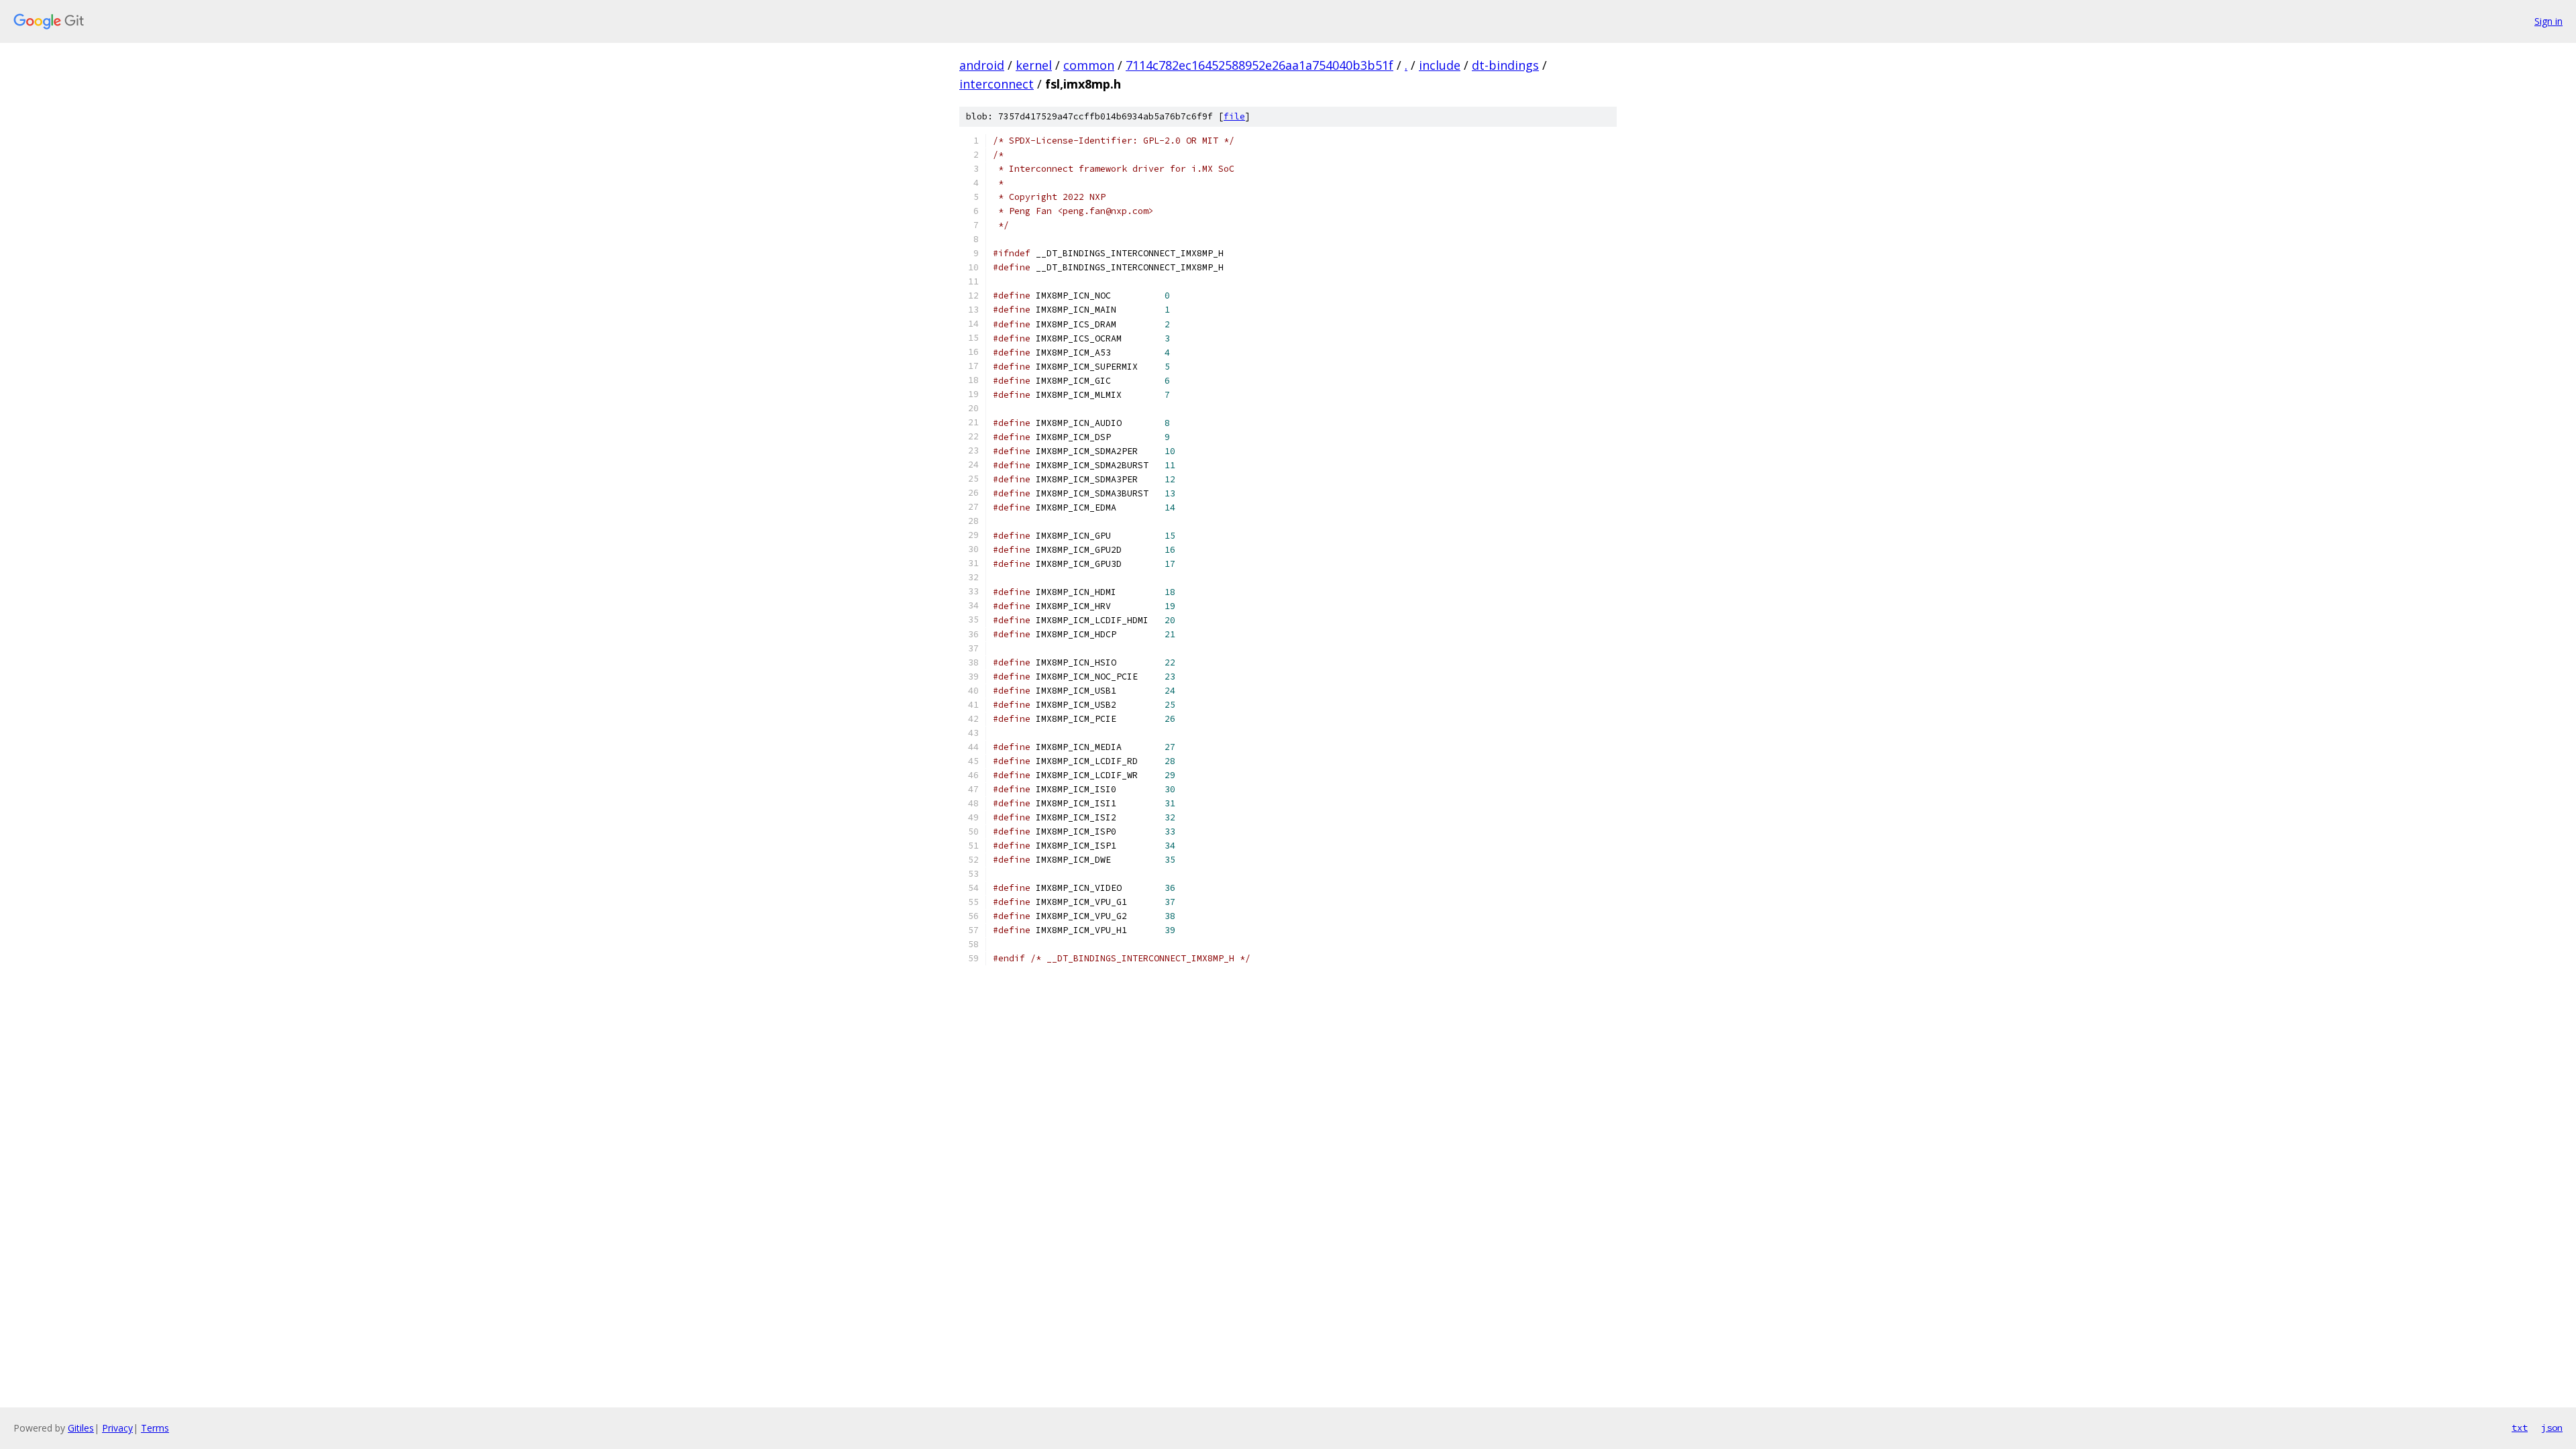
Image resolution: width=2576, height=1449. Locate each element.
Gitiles (81, 1428)
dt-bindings (1505, 65)
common (1089, 65)
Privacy (117, 1428)
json (2552, 1428)
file (1234, 116)
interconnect (997, 84)
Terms (155, 1428)
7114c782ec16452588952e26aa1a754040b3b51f (1259, 65)
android (982, 65)
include (1440, 65)
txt (2520, 1428)
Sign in (2548, 21)
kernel (1034, 65)
